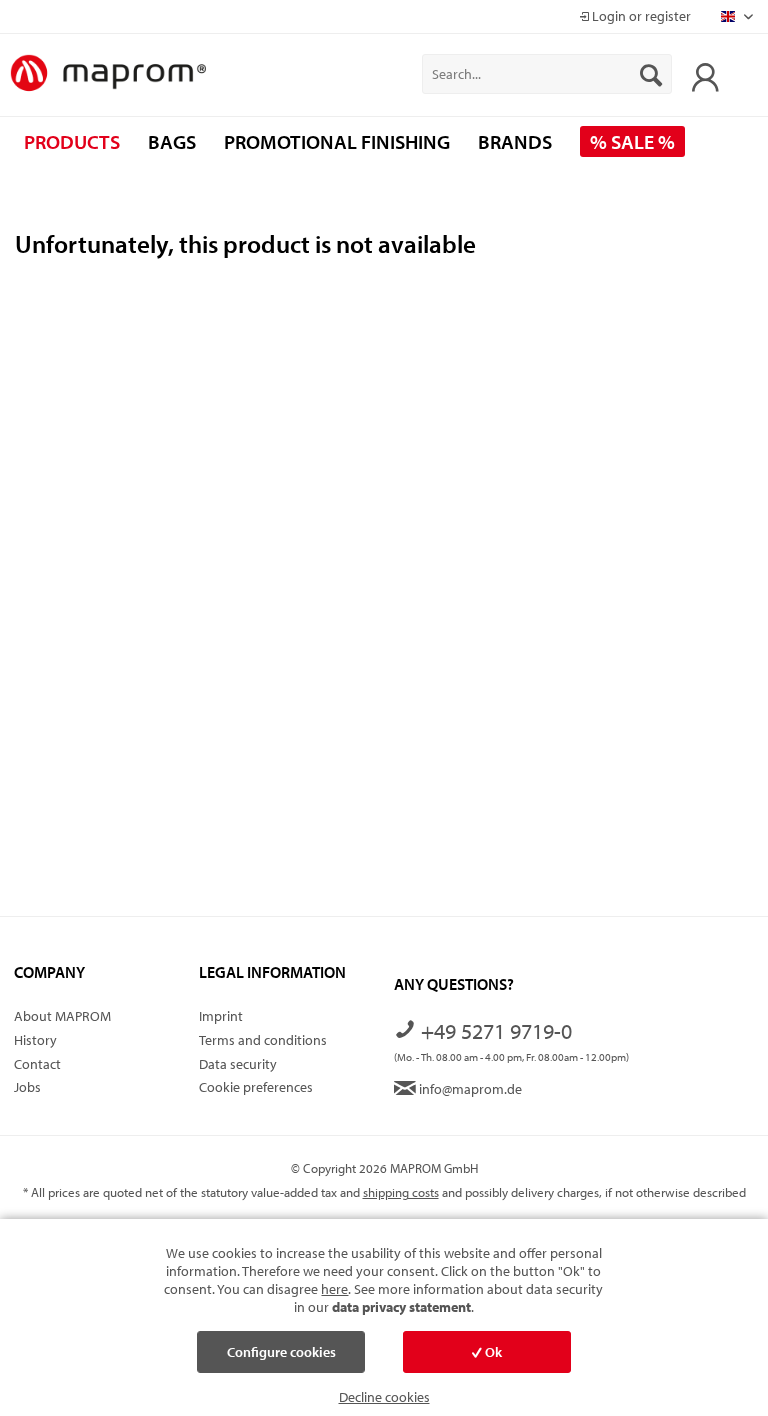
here (334, 1289)
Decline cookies (384, 1397)
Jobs (27, 1087)
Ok (492, 1352)
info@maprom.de (469, 1089)
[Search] (651, 74)
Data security (238, 1064)
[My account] (700, 74)
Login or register (640, 16)
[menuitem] (547, 74)
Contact (37, 1064)
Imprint (221, 1016)
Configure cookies (281, 1352)
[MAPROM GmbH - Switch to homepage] (108, 74)
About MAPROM (62, 1016)
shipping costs (401, 1192)
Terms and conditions (263, 1040)
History (35, 1040)
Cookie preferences (256, 1087)
